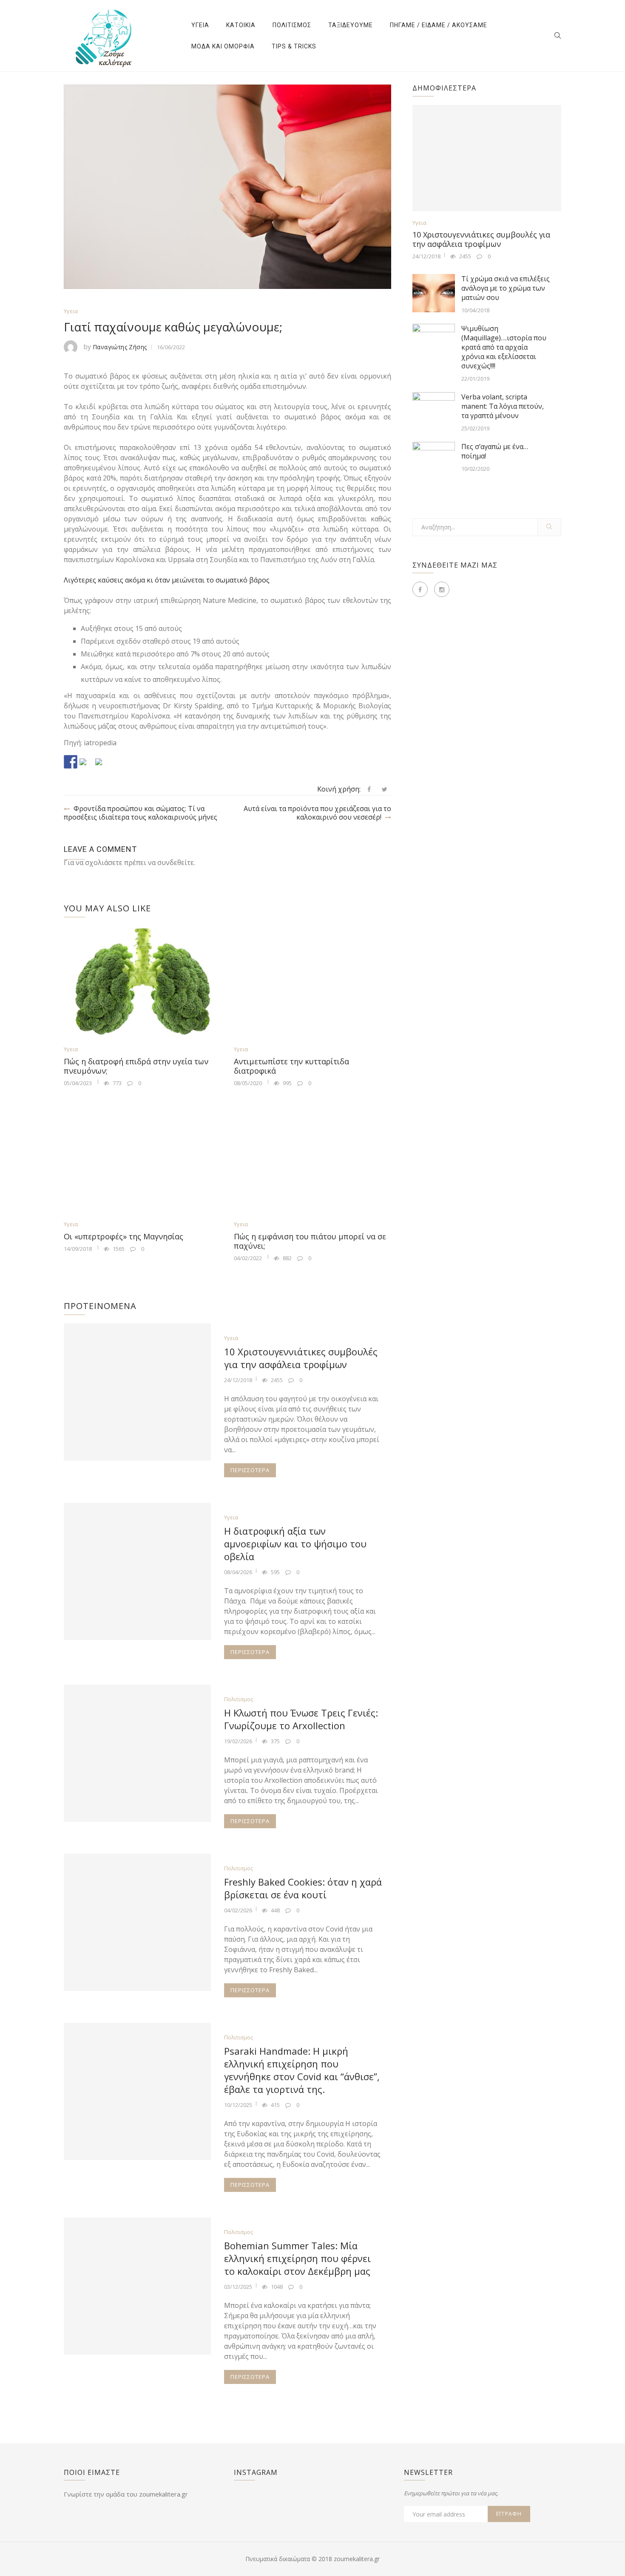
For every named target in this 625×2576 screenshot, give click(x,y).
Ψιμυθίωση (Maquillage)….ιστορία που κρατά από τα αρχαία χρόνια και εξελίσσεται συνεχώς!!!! (504, 347)
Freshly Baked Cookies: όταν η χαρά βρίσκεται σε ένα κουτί (303, 1888)
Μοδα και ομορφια (223, 46)
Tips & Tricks (294, 46)
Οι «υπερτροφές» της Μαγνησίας (124, 1236)
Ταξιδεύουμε (351, 25)
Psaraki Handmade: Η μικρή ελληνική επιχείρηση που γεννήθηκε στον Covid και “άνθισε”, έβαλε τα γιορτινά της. (302, 2070)
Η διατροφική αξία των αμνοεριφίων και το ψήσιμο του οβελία (295, 1544)
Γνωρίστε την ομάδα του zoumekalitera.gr (126, 2494)
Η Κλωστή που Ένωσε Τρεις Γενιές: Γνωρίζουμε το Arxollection (301, 1719)
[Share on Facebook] (71, 762)
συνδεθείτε (176, 862)
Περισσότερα (250, 1470)
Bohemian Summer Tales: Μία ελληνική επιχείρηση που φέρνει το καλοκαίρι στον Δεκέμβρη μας (297, 2258)
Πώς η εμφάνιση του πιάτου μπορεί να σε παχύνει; (310, 1241)
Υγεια (200, 25)
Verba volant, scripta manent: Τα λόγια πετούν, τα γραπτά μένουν (503, 406)
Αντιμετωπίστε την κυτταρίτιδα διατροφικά (291, 1066)
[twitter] (385, 789)
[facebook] (369, 789)
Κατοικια (241, 25)
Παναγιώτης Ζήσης (120, 347)
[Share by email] (102, 765)
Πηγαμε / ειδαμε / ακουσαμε (439, 25)
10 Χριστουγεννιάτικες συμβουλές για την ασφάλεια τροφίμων (301, 1358)
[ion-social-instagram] (442, 589)
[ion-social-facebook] (420, 589)
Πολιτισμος (292, 25)
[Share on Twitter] (86, 765)
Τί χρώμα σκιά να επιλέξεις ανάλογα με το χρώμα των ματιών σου (506, 288)
